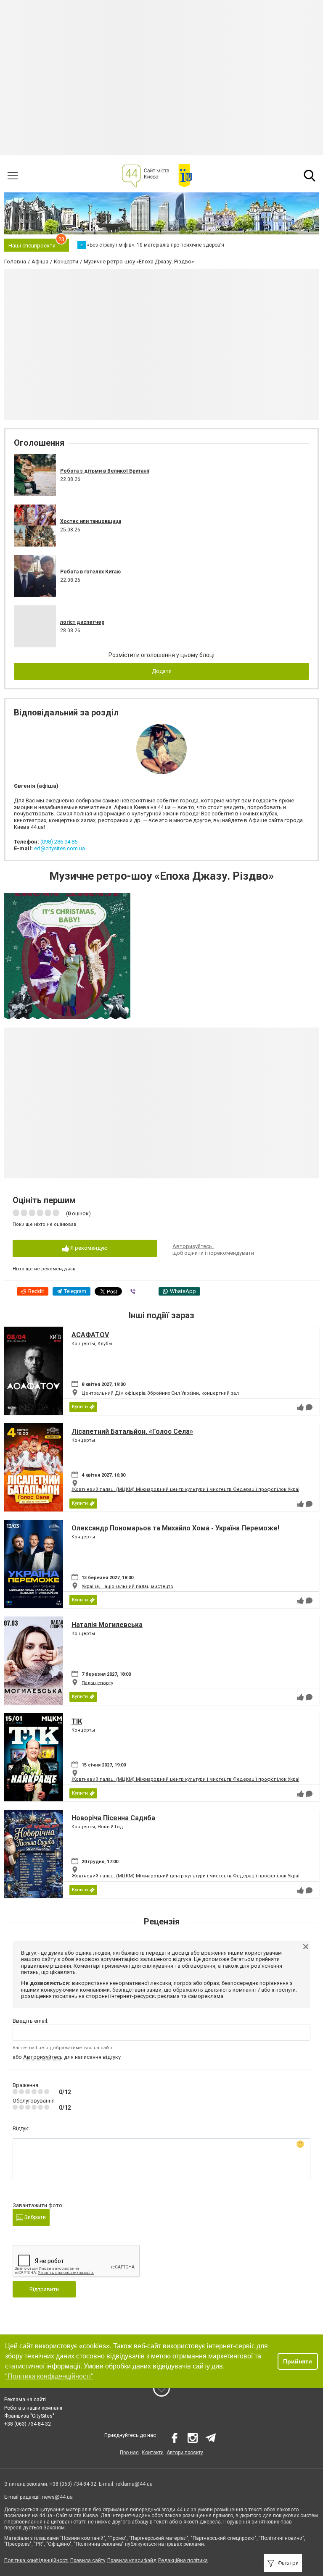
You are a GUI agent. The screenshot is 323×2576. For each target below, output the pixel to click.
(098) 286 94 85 (59, 842)
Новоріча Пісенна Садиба (113, 1818)
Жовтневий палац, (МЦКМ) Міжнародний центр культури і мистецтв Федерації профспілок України (188, 1489)
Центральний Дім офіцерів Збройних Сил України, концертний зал (160, 1393)
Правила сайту (88, 2560)
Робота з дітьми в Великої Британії (105, 471)
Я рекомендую (88, 1248)
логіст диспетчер (82, 622)
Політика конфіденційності (36, 2560)
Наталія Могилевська (107, 1625)
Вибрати (34, 2217)
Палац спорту (97, 1683)
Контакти (153, 2452)
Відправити (44, 2289)
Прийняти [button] (298, 2361)
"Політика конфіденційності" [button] (49, 2376)
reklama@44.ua (134, 2484)
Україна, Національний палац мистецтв (127, 1586)
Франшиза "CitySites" (29, 2416)
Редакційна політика (183, 2560)
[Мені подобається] (300, 1407)
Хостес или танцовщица (91, 521)
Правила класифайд (132, 2560)
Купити (80, 1407)
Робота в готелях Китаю (90, 572)
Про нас (129, 2452)
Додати (162, 671)
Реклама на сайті (25, 2400)
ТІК (77, 1721)
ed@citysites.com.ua (60, 848)
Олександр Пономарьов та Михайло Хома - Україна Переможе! (175, 1528)
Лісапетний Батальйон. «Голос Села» (132, 1431)
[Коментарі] (309, 1407)
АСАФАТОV (90, 1335)
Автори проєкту (185, 2452)
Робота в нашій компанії (33, 2408)
